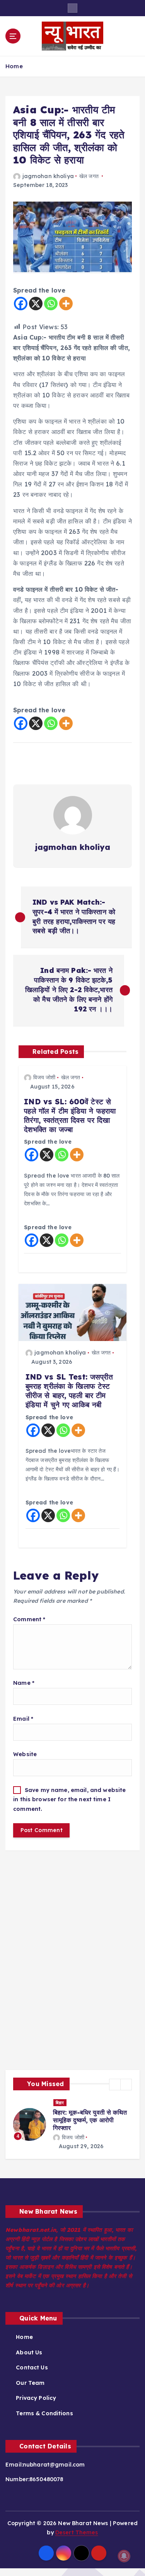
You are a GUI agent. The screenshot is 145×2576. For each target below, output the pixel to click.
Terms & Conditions (44, 2413)
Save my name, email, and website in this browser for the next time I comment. (69, 1799)
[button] (115, 2085)
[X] (36, 304)
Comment (29, 1619)
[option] (72, 2125)
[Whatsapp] (51, 304)
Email (23, 1719)
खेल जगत (89, 176)
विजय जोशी (44, 1077)
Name (24, 1683)
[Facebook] (21, 304)
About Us (29, 2352)
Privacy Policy (36, 2398)
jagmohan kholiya (48, 176)
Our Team (30, 2383)
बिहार (60, 2103)
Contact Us (32, 2367)
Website (25, 1754)
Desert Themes (77, 2532)
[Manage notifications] (124, 2556)
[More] (66, 304)
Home (14, 66)
